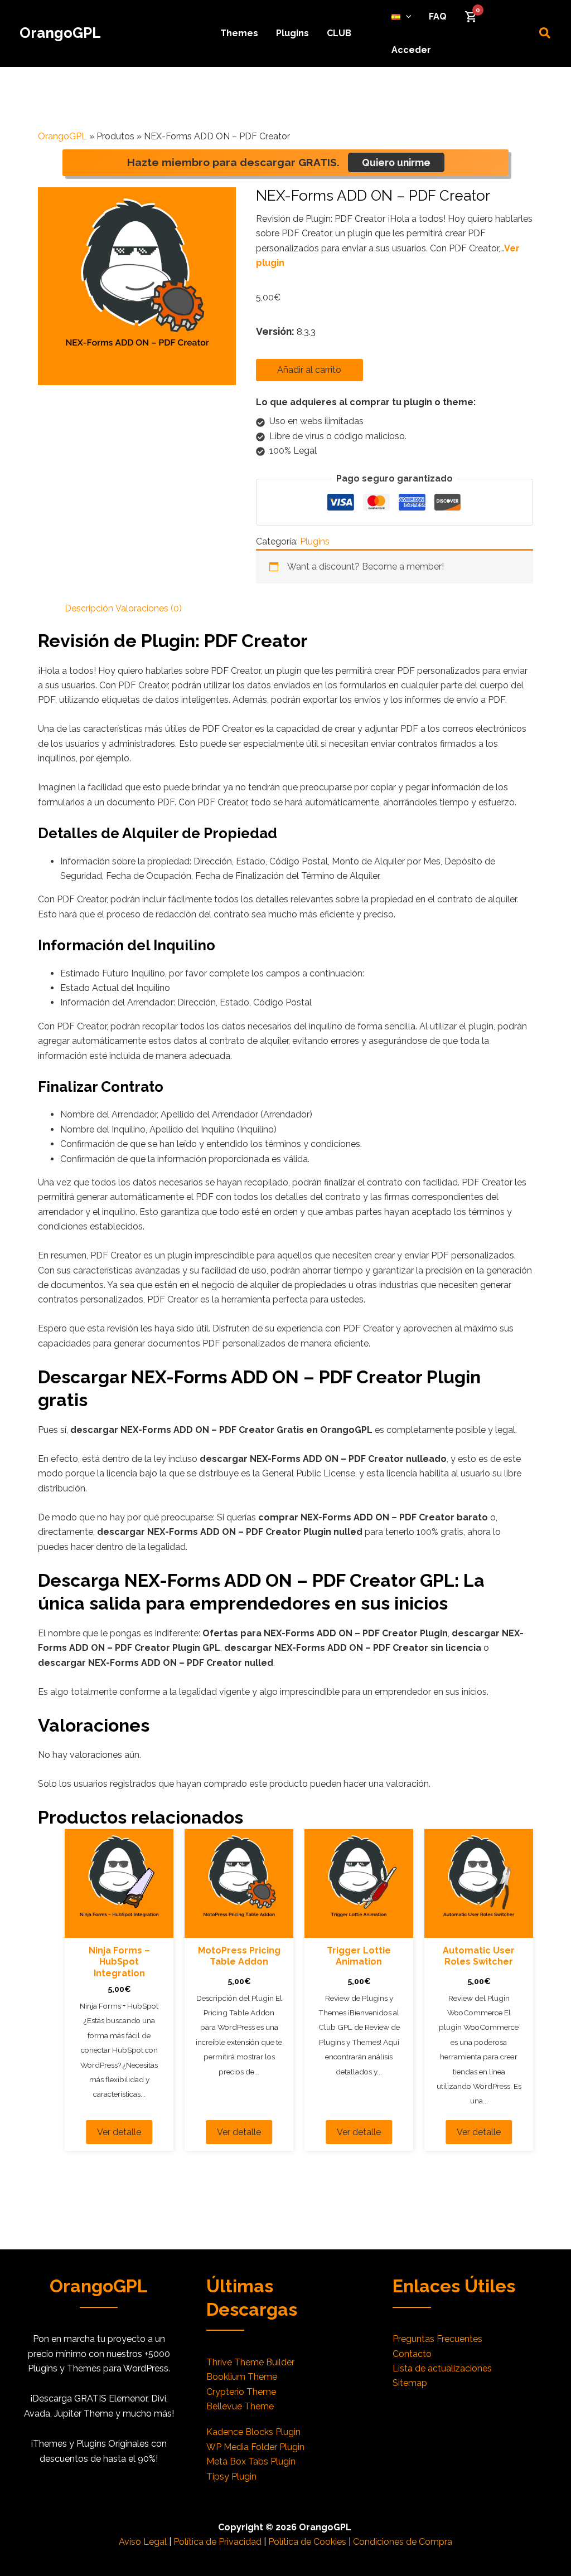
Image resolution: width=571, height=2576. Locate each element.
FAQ (438, 16)
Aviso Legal (143, 2542)
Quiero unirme (396, 162)
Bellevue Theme (240, 2406)
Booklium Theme (242, 2377)
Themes (239, 33)
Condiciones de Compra (403, 2542)
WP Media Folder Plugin (255, 2447)
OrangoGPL (60, 33)
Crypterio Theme (241, 2392)
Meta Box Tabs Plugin (251, 2461)
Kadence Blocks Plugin (253, 2432)
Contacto (412, 2354)
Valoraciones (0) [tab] (149, 608)
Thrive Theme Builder (250, 2362)
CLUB (339, 33)
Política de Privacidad (217, 2542)
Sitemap (410, 2383)
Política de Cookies (307, 2542)
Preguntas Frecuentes (437, 2339)
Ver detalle (119, 2132)
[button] (406, 17)
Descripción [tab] (89, 608)
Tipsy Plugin (231, 2477)
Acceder (411, 50)
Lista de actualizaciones (442, 2368)
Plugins (292, 33)
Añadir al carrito (309, 370)
